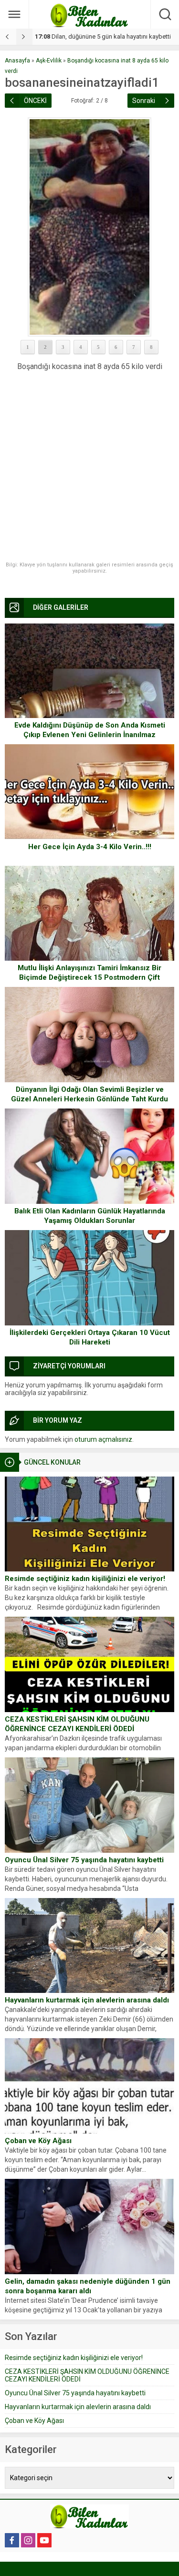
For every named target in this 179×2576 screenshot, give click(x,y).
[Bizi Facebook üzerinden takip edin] (12, 2540)
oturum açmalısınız (103, 1439)
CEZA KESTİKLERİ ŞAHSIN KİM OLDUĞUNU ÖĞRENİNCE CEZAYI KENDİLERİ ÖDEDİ (77, 1724)
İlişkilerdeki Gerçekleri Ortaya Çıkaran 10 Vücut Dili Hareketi (90, 1337)
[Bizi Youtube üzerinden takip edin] (44, 2540)
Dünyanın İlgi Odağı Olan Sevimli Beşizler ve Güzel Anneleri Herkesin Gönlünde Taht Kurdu (89, 1094)
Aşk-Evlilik (49, 61)
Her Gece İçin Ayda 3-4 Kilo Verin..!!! (90, 847)
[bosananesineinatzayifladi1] (89, 227)
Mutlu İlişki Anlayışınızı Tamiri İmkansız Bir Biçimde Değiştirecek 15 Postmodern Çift (89, 973)
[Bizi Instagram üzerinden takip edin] (28, 2540)
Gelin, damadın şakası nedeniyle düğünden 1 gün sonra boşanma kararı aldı (88, 2286)
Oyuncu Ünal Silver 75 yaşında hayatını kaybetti (84, 1860)
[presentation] (8, 37)
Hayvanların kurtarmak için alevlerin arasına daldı (87, 2000)
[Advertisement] (89, 467)
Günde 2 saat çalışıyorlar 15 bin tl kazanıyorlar (106, 36)
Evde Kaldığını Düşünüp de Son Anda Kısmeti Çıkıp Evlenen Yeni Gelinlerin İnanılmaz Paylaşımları (90, 735)
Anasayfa (17, 61)
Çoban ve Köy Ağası (38, 2141)
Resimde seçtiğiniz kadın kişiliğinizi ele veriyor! (85, 1579)
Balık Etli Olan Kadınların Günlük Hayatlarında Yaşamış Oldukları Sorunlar (90, 1216)
